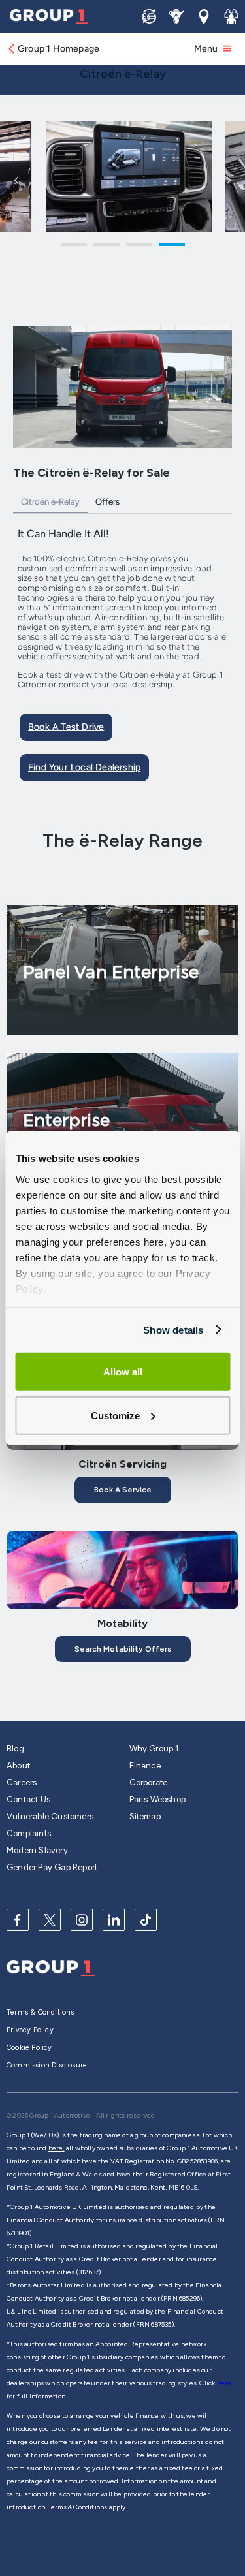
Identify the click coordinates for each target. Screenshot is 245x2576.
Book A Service (123, 1490)
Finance (145, 1766)
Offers (107, 502)
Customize (115, 1415)
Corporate (149, 1783)
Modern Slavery (37, 1850)
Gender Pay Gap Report (52, 1867)
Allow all (123, 1372)
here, (57, 2148)
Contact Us (28, 1799)
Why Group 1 (154, 1749)
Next (229, 180)
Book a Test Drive (66, 727)
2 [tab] (106, 247)
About (18, 1766)
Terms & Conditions (41, 2012)
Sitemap (145, 1816)
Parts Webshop (158, 1799)
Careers (22, 1783)
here (224, 2383)
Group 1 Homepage (58, 49)
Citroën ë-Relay (50, 502)
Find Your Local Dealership (84, 767)
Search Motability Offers (123, 1649)
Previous (16, 180)
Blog (15, 1749)
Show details (173, 1329)
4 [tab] (172, 247)
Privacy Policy (30, 2030)
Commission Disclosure (47, 2065)
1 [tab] (74, 247)
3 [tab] (139, 247)
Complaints (29, 1833)
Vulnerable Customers (50, 1816)
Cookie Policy (29, 2048)
